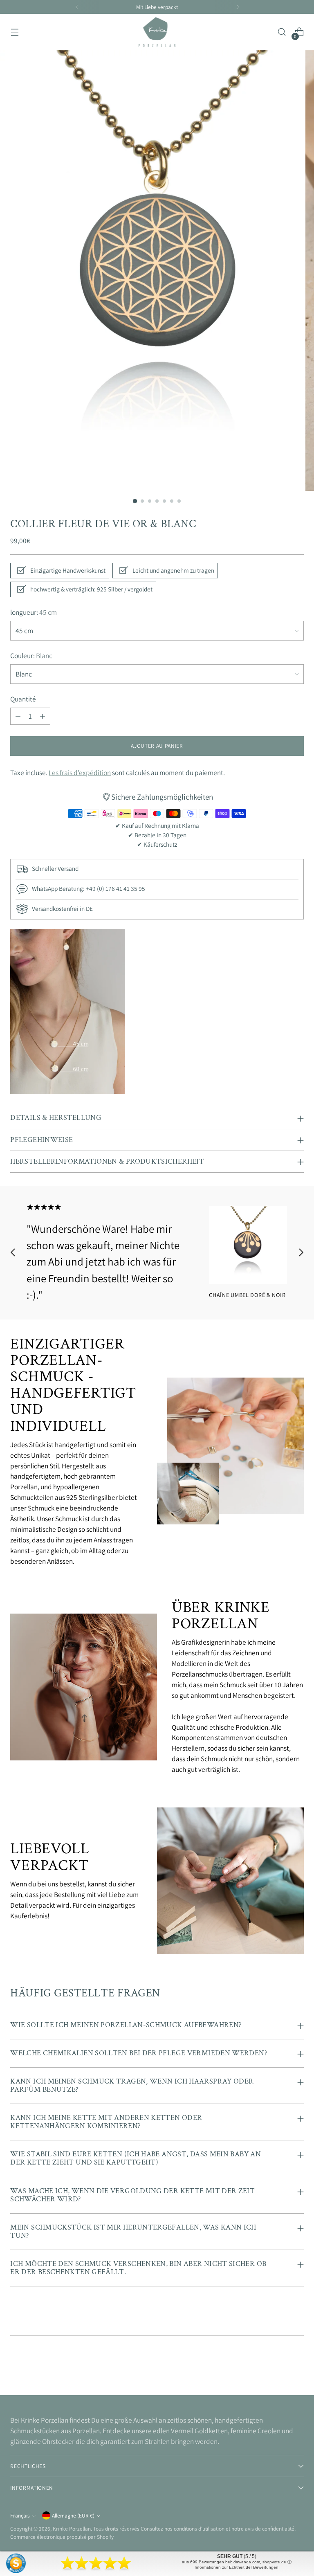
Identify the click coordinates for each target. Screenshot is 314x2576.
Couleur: (31, 655)
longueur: (34, 612)
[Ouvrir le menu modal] (15, 32)
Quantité (23, 699)
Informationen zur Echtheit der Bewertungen (237, 2567)
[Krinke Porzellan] (157, 32)
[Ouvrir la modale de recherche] (282, 32)
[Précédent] (77, 7)
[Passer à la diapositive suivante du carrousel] (301, 1253)
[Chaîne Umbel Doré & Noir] (248, 1245)
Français (20, 2515)
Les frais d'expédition (80, 772)
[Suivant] (238, 7)
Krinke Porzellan (72, 2529)
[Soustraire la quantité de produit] (18, 716)
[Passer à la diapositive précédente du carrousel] (13, 1253)
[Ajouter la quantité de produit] (43, 716)
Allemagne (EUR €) (73, 2515)
